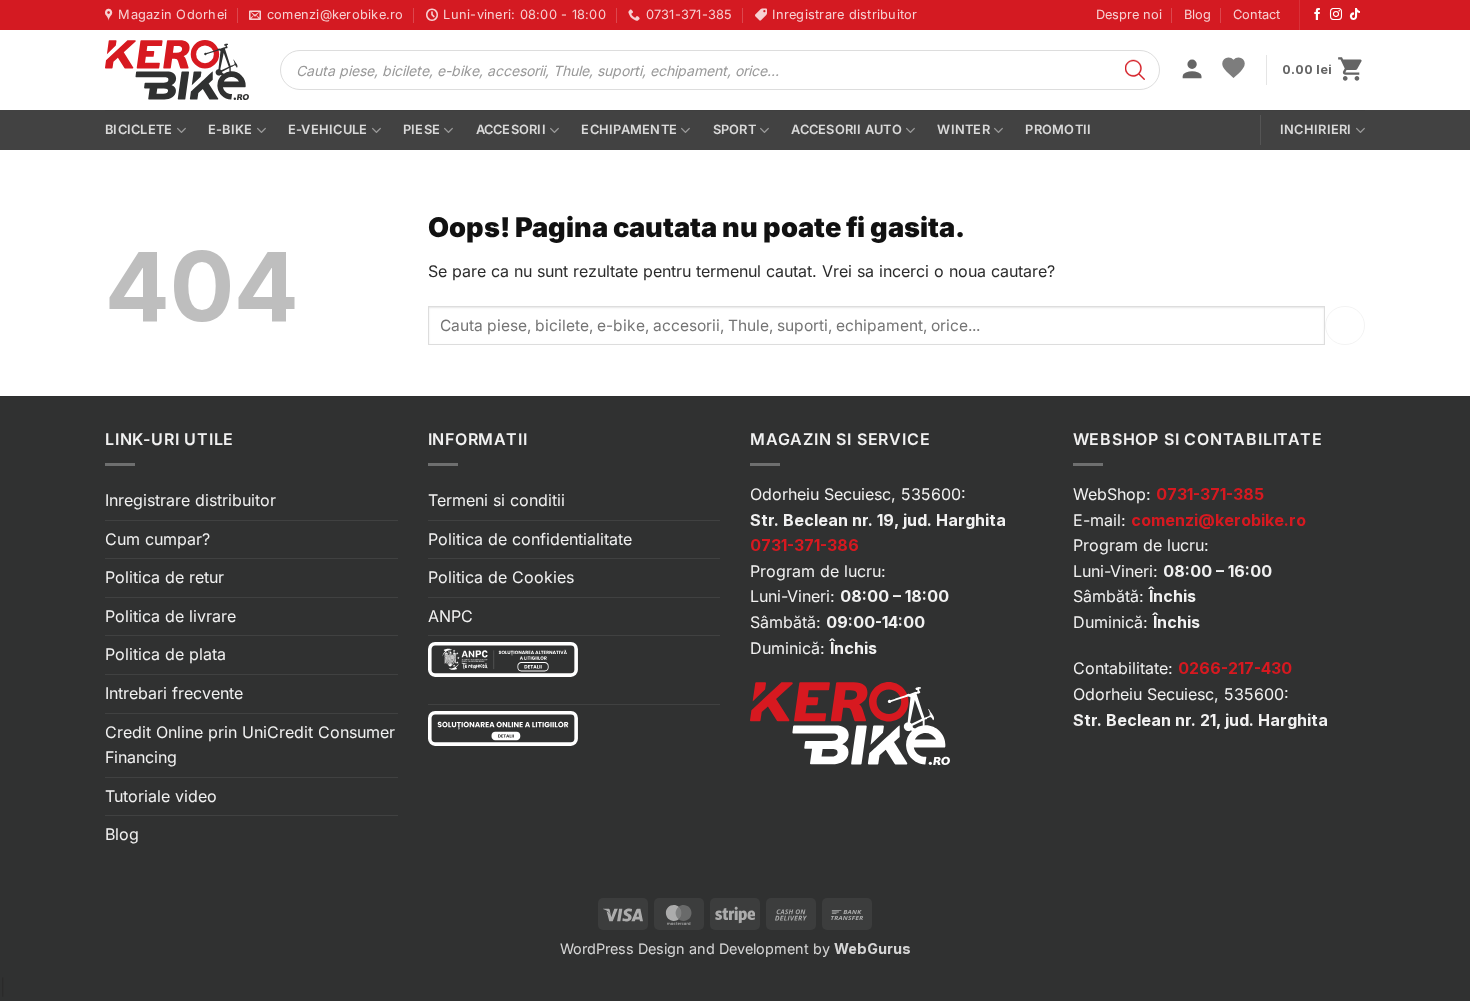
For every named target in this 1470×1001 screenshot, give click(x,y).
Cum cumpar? (157, 539)
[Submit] (1345, 325)
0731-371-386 (804, 545)
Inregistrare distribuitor (190, 500)
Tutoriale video (161, 796)
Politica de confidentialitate (530, 539)
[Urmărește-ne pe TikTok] (1355, 15)
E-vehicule (328, 129)
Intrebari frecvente (174, 693)
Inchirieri (1316, 129)
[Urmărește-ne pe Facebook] (1317, 15)
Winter (963, 129)
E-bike (230, 129)
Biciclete (138, 129)
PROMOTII (1058, 129)
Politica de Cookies (501, 577)
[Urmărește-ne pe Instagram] (1336, 15)
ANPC (450, 616)
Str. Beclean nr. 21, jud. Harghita (1200, 720)
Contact (1256, 14)
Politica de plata (165, 654)
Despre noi (1129, 14)
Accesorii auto (846, 129)
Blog (1197, 14)
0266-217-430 (1235, 668)
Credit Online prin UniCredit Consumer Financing (250, 745)
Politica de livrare (170, 616)
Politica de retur (164, 577)
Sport (734, 129)
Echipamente (629, 129)
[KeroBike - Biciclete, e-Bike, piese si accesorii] (177, 70)
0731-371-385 (1210, 494)
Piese (421, 129)
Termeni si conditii (496, 500)
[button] (1192, 71)
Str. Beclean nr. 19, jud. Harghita (878, 520)
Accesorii (511, 129)
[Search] (1135, 70)
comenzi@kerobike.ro (1218, 520)
